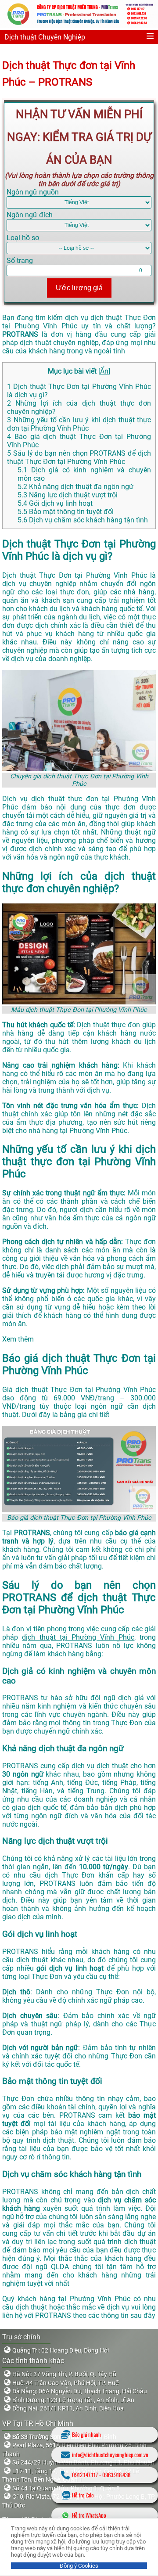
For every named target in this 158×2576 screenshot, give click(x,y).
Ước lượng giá (79, 288)
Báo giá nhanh (86, 2434)
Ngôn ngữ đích (30, 215)
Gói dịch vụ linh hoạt (55, 503)
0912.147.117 (85, 2475)
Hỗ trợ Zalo (83, 2495)
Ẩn (104, 371)
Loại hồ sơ (23, 238)
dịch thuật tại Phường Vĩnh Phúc (78, 1637)
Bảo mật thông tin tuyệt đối (66, 512)
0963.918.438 (116, 2475)
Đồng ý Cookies (79, 2566)
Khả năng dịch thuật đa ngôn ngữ (75, 487)
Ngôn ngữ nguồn (33, 192)
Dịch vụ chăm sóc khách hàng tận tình (83, 520)
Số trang (20, 261)
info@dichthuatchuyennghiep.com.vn (110, 2455)
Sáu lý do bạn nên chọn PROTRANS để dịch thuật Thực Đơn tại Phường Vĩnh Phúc (79, 457)
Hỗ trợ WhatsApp (89, 2515)
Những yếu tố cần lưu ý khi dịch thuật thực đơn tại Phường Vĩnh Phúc (79, 424)
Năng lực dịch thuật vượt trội (68, 495)
